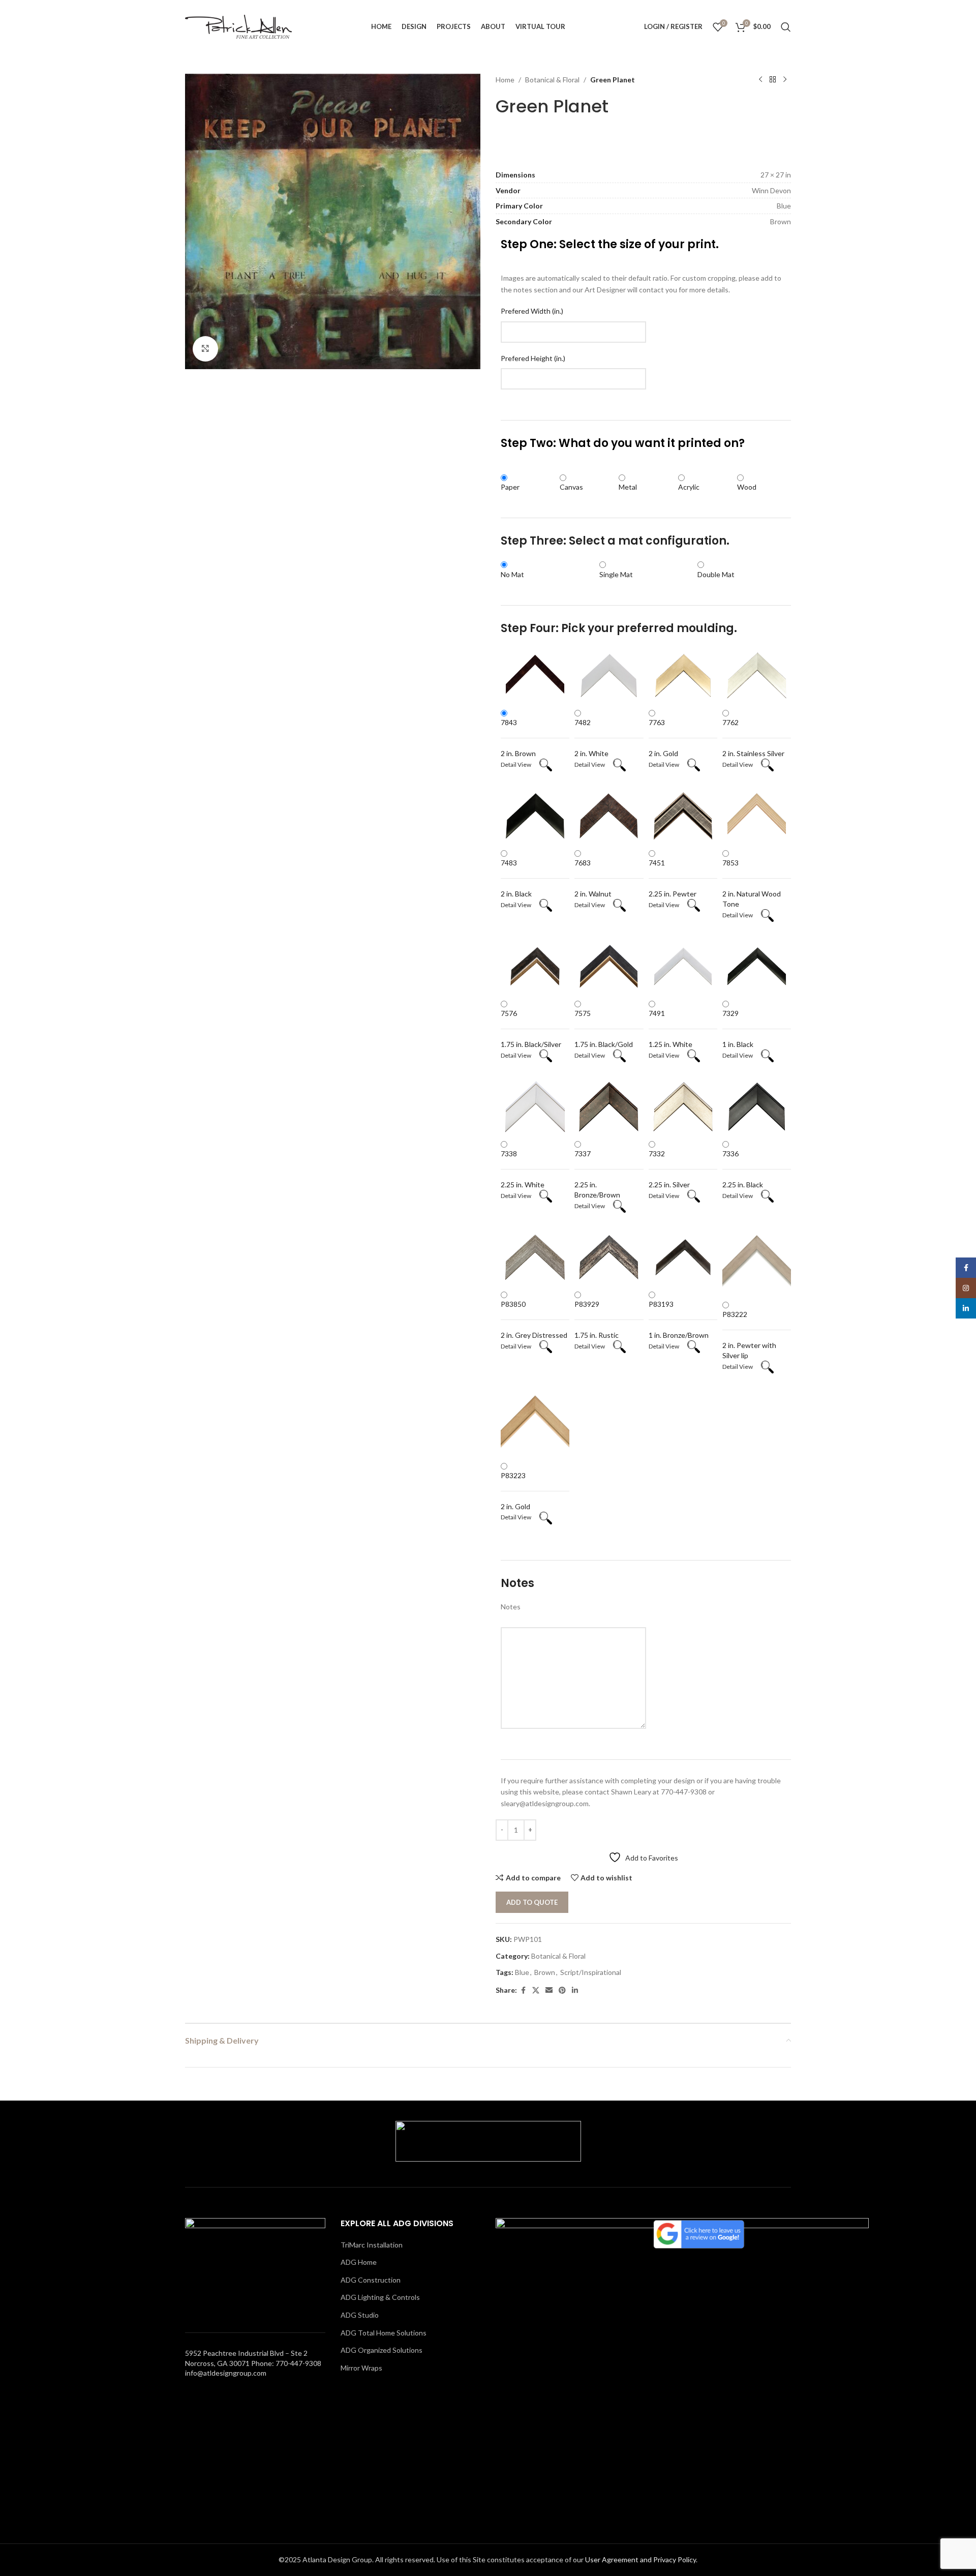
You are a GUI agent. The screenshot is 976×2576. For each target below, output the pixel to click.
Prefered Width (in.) (532, 311)
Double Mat (716, 574)
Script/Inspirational (591, 1972)
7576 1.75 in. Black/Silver (531, 1029)
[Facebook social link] (523, 1990)
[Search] (786, 27)
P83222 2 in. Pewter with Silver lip (749, 1335)
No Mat (512, 574)
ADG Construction (371, 2280)
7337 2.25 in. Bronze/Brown (597, 1174)
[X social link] (536, 1990)
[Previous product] (760, 80)
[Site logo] (238, 26)
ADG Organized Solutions (382, 2350)
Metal (628, 487)
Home (505, 80)
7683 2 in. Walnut (593, 878)
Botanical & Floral (552, 80)
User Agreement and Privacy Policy (640, 2559)
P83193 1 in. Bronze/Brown (679, 1320)
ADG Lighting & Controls (380, 2297)
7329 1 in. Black (738, 1029)
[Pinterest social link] (562, 1990)
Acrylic (689, 487)
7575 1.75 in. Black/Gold (604, 1029)
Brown (545, 1972)
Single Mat (616, 574)
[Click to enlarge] (205, 349)
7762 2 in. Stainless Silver (753, 738)
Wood (747, 487)
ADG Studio (360, 2315)
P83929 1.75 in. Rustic (597, 1320)
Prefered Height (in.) (533, 358)
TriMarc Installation (372, 2245)
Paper (510, 487)
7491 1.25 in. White (670, 1029)
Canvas (571, 487)
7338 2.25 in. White (523, 1169)
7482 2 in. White (591, 738)
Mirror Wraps (361, 2368)
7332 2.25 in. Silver (669, 1169)
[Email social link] (549, 1990)
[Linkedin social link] (575, 1990)
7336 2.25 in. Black (743, 1169)
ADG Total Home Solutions (384, 2333)
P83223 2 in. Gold (515, 1491)
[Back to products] (773, 80)
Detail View (520, 765)
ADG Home (359, 2262)
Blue (522, 1972)
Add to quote (532, 1902)
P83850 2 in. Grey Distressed (534, 1320)
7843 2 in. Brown (518, 738)
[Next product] (785, 80)
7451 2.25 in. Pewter (673, 878)
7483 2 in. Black (516, 878)
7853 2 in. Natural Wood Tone (752, 883)
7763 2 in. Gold (663, 738)
